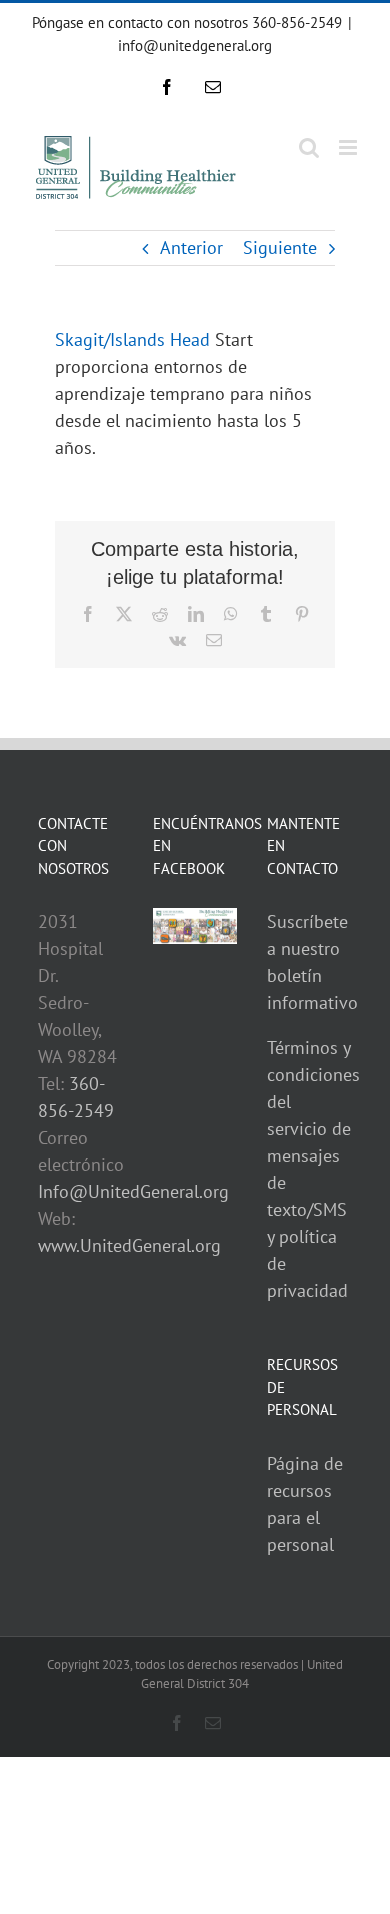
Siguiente (280, 247)
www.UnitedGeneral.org (129, 1245)
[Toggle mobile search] (309, 147)
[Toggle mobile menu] (349, 147)
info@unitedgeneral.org (195, 45)
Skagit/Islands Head (132, 339)
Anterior (191, 247)
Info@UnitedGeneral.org (133, 1191)
